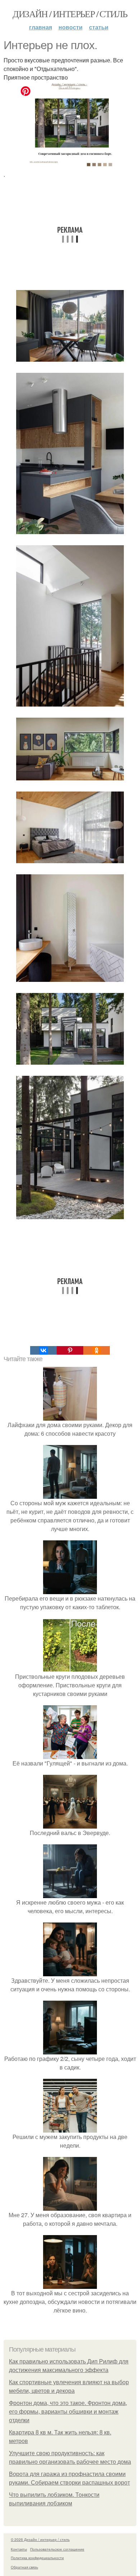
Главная (41, 27)
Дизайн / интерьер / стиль (70, 14)
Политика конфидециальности (37, 2558)
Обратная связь (24, 2567)
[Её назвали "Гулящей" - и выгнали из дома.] (70, 1755)
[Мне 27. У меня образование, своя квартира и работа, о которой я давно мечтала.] (70, 2206)
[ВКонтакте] (43, 1350)
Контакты (19, 2549)
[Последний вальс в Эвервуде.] (70, 1824)
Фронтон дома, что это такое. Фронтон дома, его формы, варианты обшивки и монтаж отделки (68, 2412)
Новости (71, 27)
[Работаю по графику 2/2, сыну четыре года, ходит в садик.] (70, 2050)
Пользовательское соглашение (57, 2549)
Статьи (99, 27)
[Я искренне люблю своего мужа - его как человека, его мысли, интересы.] (70, 1894)
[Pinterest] (70, 1350)
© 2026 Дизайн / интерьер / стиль (40, 2539)
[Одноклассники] (97, 1350)
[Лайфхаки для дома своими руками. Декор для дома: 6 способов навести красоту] (70, 1416)
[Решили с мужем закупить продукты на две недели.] (70, 2128)
